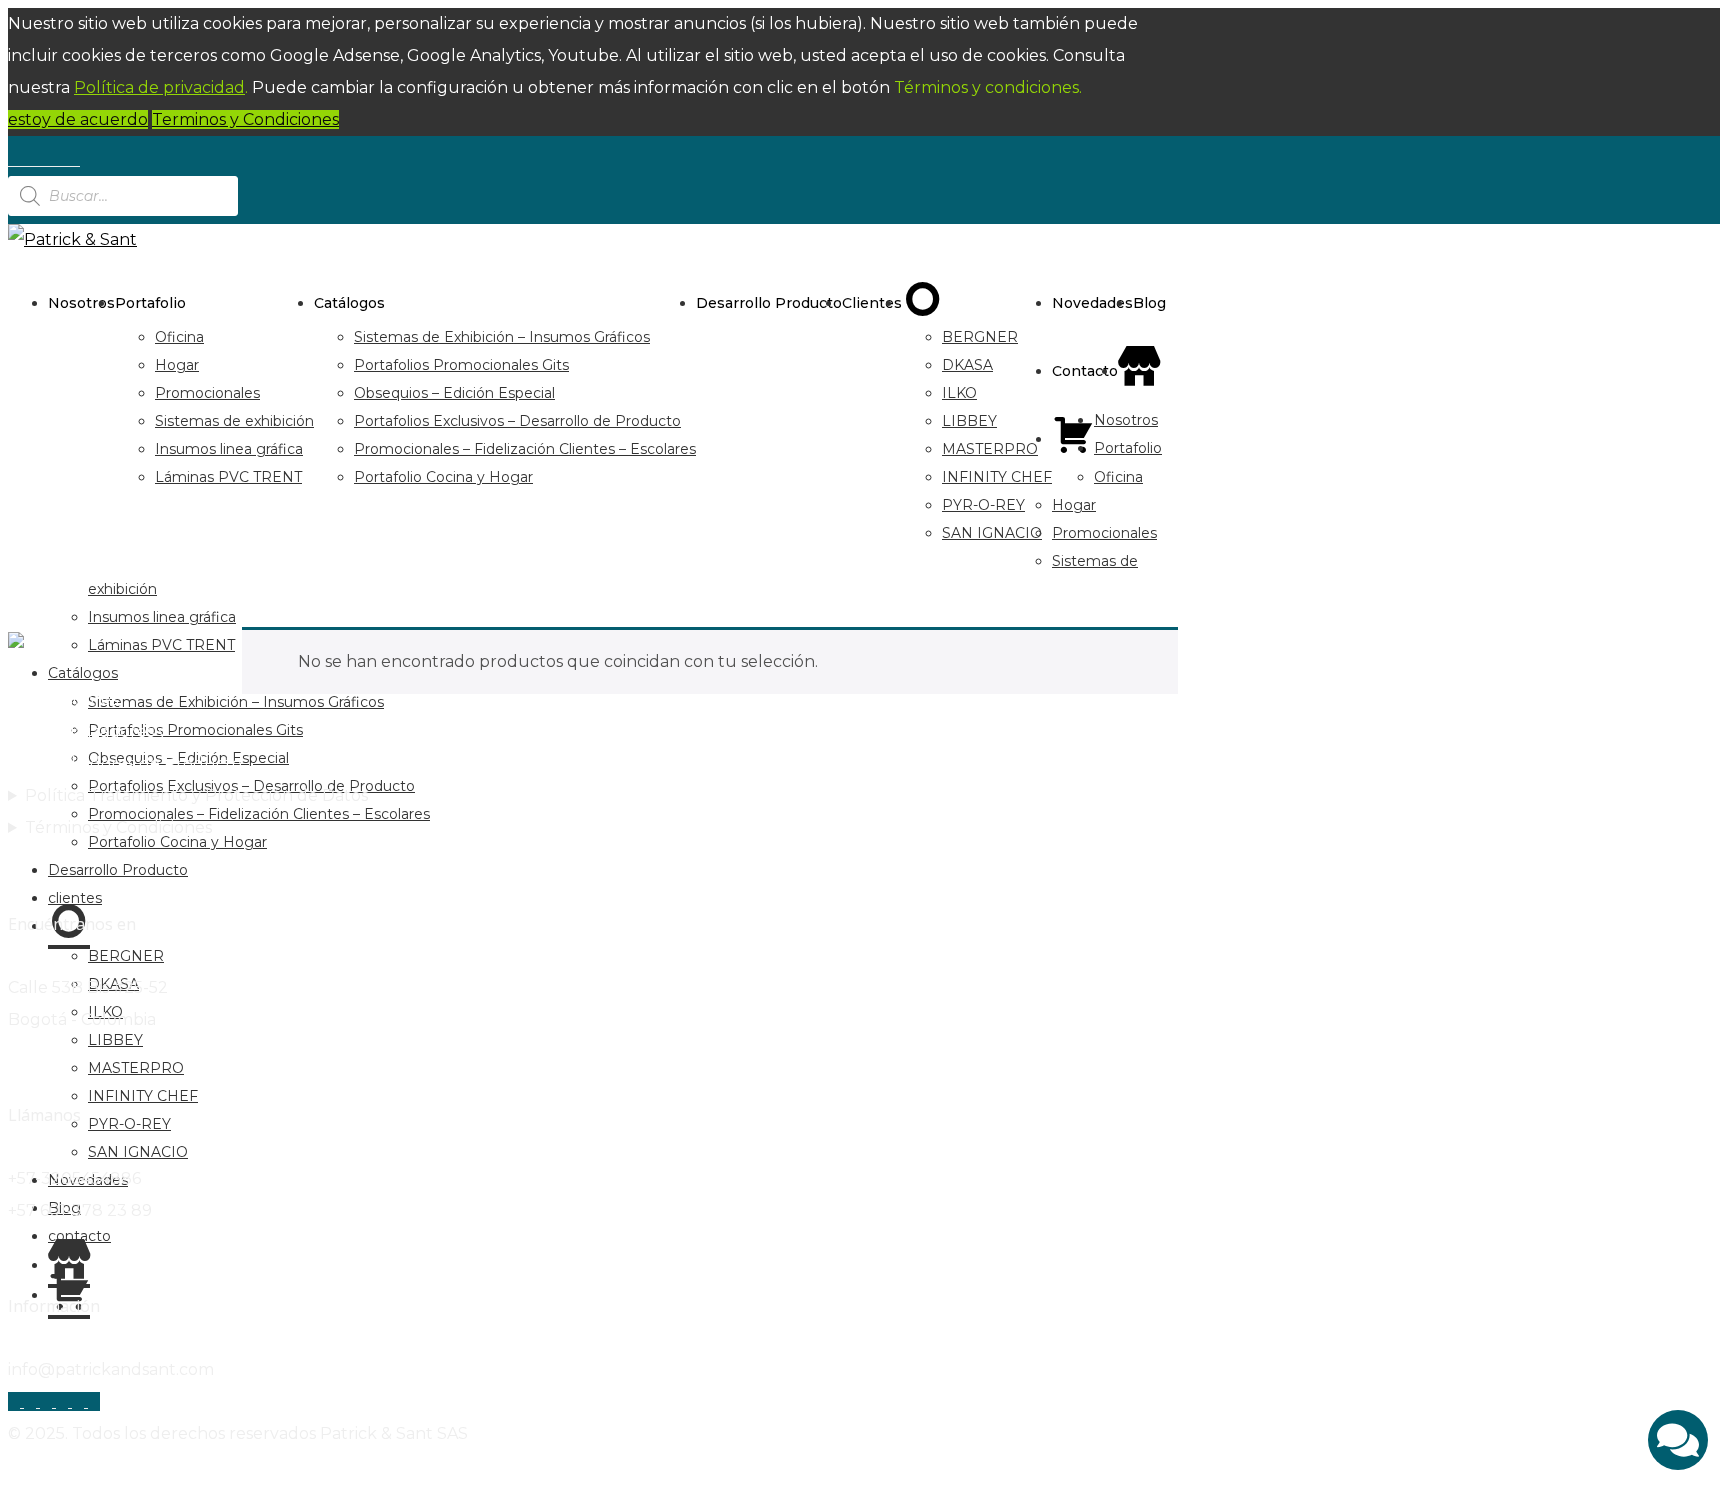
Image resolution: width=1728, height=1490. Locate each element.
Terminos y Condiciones (245, 119)
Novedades (1092, 303)
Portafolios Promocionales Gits (461, 365)
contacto (1085, 371)
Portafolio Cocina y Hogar (443, 477)
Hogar (177, 365)
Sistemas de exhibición (234, 421)
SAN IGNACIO (992, 533)
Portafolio (150, 303)
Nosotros (81, 303)
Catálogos (349, 303)
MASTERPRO (990, 449)
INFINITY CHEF (997, 477)
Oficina (179, 337)
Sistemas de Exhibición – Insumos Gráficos (502, 337)
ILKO (959, 393)
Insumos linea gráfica (229, 449)
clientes (872, 303)
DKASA (967, 365)
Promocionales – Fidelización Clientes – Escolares (525, 449)
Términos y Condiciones (118, 827)
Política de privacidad (159, 87)
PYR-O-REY (983, 505)
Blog (1149, 303)
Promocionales (207, 393)
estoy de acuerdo (78, 119)
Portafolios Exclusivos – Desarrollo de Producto (517, 421)
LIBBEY (969, 421)
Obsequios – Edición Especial (454, 393)
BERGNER (980, 337)
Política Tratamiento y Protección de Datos (196, 795)
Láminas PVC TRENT (228, 477)
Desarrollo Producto (769, 303)
